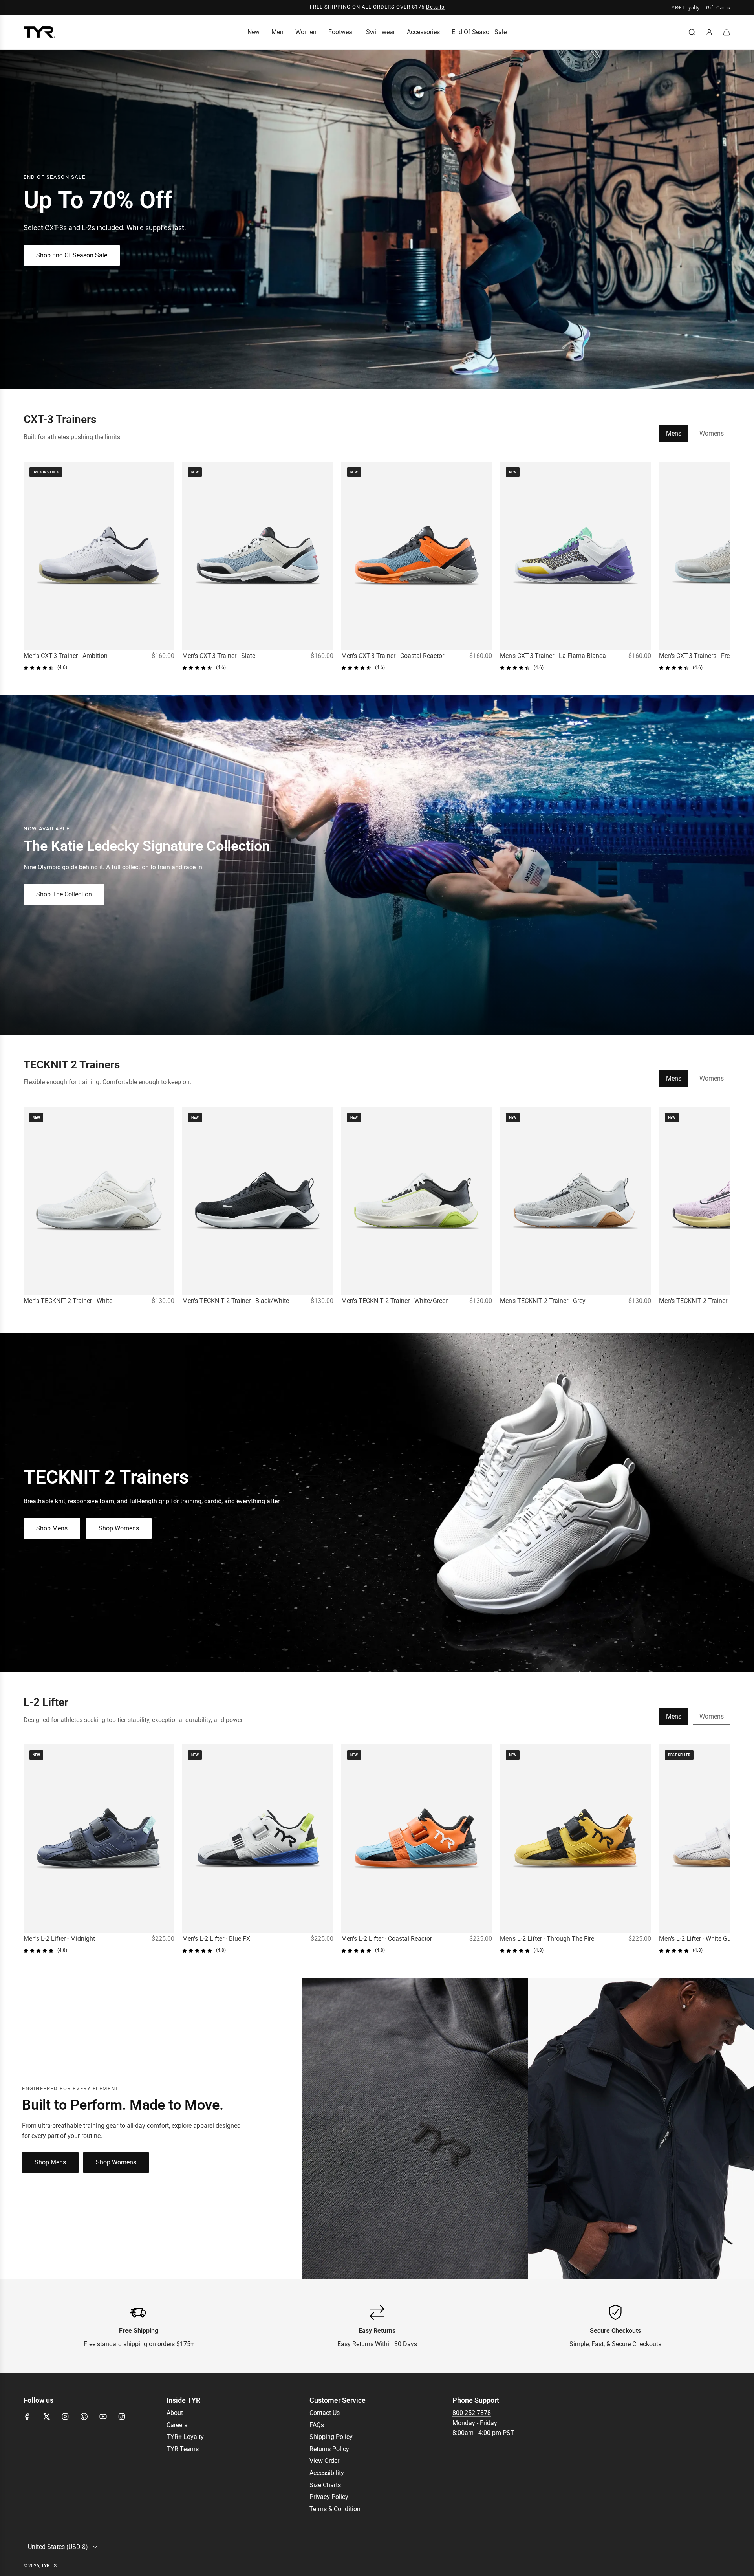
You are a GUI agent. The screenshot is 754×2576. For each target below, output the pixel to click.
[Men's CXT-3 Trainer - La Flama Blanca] (575, 556)
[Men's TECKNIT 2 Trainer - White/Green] (417, 1201)
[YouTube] (103, 2417)
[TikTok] (122, 2417)
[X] (46, 2417)
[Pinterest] (84, 2417)
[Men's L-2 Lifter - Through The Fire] (575, 1839)
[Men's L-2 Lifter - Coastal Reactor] (417, 1839)
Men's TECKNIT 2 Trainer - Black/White (236, 1301)
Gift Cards (718, 8)
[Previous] (32, 566)
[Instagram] (65, 2417)
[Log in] (709, 32)
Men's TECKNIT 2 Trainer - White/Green (395, 1301)
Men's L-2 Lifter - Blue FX (216, 1939)
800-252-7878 (472, 2413)
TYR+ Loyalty (684, 8)
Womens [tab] (712, 433)
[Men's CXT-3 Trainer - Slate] (258, 556)
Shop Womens (119, 1528)
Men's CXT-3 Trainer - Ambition (66, 656)
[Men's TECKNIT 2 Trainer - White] (99, 1201)
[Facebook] (27, 2417)
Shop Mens (52, 1528)
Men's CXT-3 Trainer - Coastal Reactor (393, 656)
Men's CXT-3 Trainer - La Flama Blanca (553, 656)
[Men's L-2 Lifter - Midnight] (99, 1839)
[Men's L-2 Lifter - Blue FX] (258, 1839)
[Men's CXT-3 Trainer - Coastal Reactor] (417, 556)
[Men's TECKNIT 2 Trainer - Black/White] (258, 1201)
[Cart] (727, 32)
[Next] (722, 566)
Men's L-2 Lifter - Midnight (59, 1939)
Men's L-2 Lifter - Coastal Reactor (387, 1939)
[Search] (692, 32)
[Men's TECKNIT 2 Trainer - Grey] (575, 1201)
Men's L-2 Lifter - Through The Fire (547, 1939)
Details (435, 7)
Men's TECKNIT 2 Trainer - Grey (543, 1301)
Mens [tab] (674, 433)
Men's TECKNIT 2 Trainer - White (68, 1301)
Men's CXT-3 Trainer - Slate (219, 656)
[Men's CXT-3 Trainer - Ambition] (99, 556)
